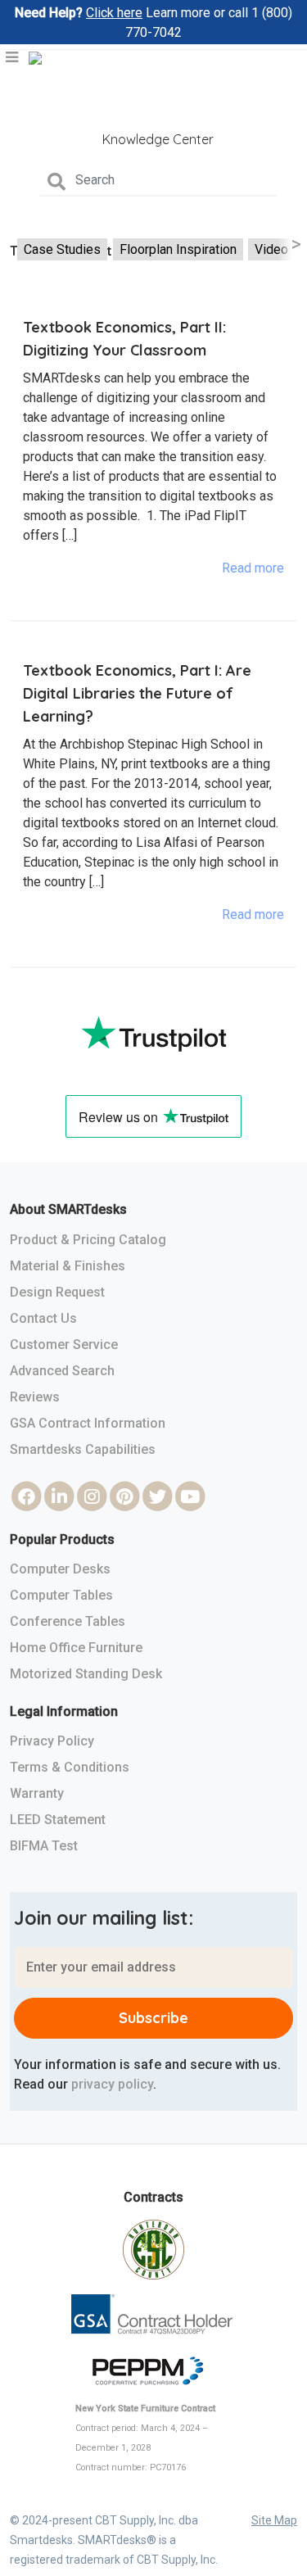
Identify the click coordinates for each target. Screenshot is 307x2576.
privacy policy (112, 2084)
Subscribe (153, 2018)
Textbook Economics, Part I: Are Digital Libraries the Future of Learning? (137, 693)
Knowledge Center (158, 139)
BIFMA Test (44, 1846)
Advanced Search (62, 1371)
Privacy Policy (52, 1741)
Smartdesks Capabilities (83, 1449)
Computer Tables (61, 1595)
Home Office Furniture (76, 1648)
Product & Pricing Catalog (88, 1240)
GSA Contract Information (88, 1423)
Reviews (35, 1397)
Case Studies (62, 249)
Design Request (57, 1292)
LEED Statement (58, 1820)
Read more (253, 568)
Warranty (37, 1793)
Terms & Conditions (70, 1767)
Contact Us (43, 1318)
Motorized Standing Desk (86, 1674)
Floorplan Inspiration (178, 249)
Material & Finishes (68, 1266)
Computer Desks (60, 1569)
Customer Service (64, 1345)
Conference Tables (68, 1621)
